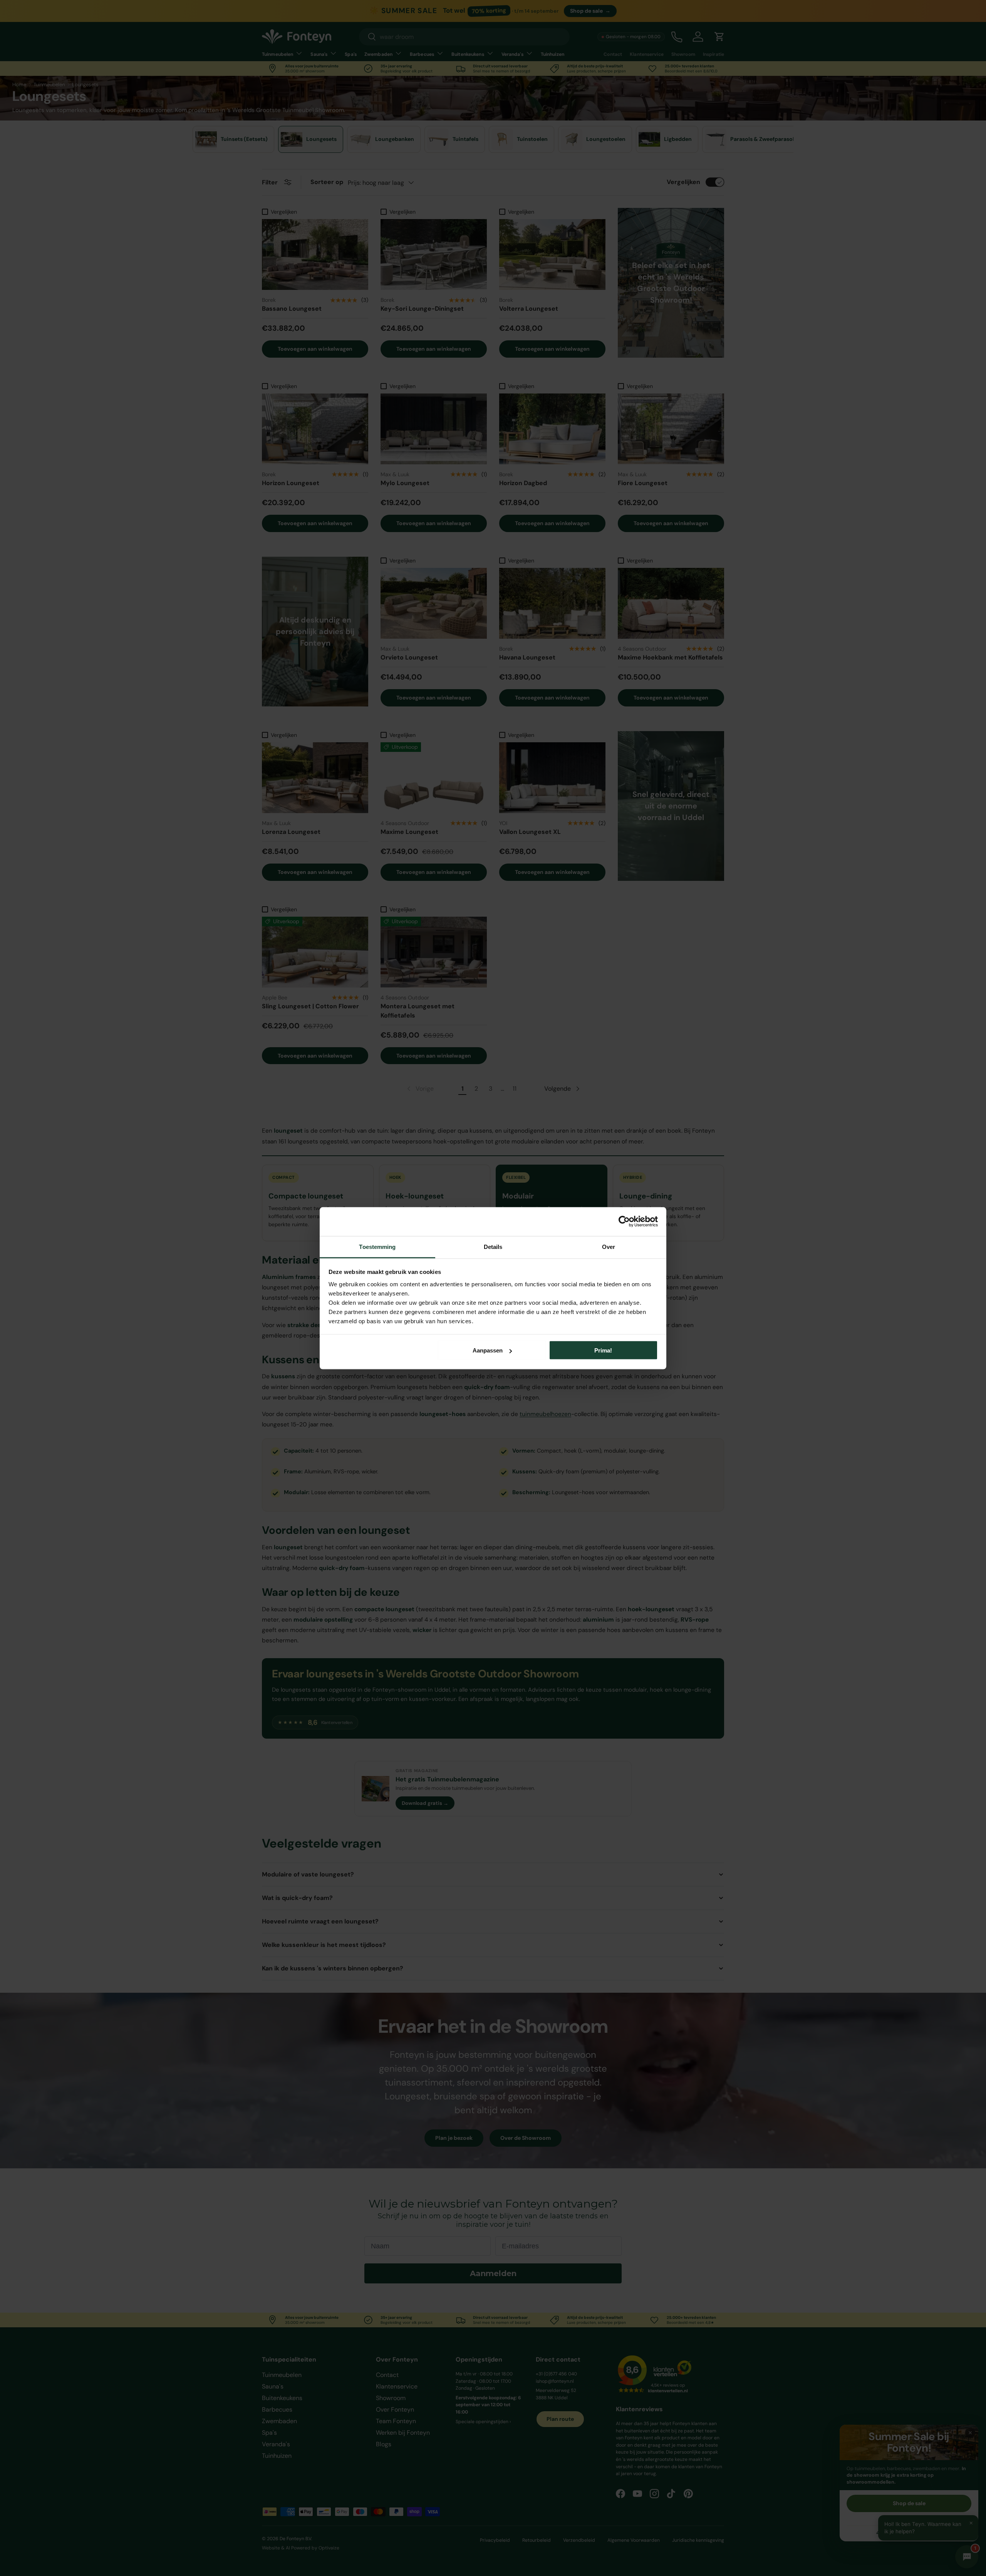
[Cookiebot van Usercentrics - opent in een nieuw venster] (624, 1222)
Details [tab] (493, 1246)
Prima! (603, 1350)
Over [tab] (609, 1246)
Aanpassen (488, 1350)
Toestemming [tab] (377, 1246)
